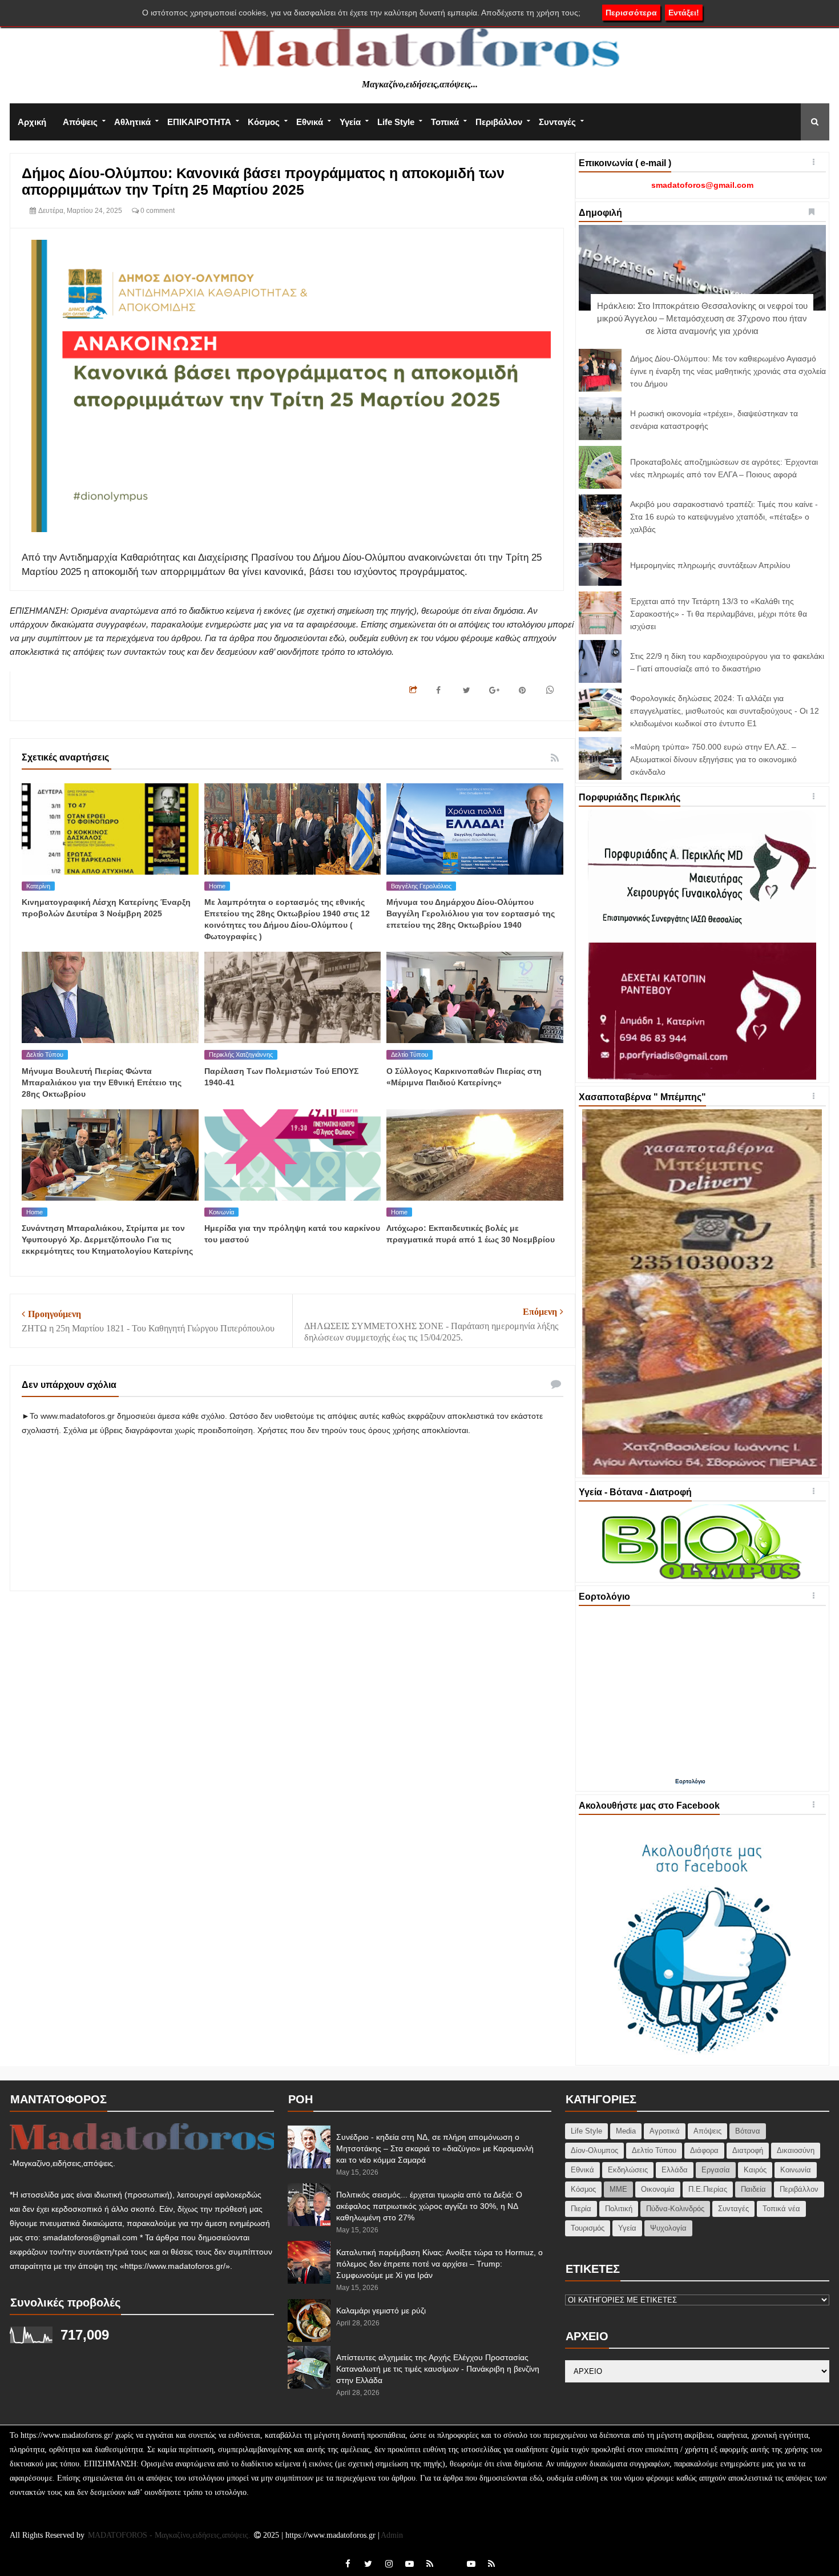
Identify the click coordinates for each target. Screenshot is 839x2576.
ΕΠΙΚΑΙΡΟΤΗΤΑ (199, 122)
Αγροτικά (665, 2131)
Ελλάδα (675, 2170)
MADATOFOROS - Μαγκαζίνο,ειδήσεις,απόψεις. (170, 2535)
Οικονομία (658, 2189)
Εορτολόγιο (690, 1781)
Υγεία (350, 122)
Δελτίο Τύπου (45, 1054)
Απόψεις (80, 122)
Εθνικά (310, 122)
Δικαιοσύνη (796, 2150)
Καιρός (755, 2170)
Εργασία (716, 2170)
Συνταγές (557, 122)
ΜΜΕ (618, 2189)
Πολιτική (619, 2209)
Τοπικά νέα (781, 2209)
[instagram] (389, 2564)
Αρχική (32, 122)
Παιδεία (753, 2189)
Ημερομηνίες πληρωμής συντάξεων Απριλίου (710, 565)
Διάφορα (704, 2150)
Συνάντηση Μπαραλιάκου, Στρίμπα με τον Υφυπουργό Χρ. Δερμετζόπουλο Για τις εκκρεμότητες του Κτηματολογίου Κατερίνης (107, 1239)
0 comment (157, 211)
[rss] (430, 2564)
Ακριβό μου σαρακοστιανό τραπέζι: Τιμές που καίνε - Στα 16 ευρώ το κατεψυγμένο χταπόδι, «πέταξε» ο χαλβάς (724, 517)
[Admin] (450, 2557)
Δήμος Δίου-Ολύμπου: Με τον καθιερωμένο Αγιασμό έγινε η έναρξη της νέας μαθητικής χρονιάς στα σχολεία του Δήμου (728, 371)
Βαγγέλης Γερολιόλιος (421, 886)
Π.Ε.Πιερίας (708, 2189)
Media (626, 2131)
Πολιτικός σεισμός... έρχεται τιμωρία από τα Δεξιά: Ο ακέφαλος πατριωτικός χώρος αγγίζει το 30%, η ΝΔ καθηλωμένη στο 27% (429, 2206)
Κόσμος (264, 122)
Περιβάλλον (499, 122)
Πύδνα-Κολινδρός (675, 2209)
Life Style (396, 122)
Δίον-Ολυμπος (594, 2150)
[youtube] (409, 2564)
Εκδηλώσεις (628, 2170)
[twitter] (368, 2564)
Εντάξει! (684, 13)
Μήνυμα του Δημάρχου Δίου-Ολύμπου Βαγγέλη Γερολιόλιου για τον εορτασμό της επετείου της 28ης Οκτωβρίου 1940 (471, 913)
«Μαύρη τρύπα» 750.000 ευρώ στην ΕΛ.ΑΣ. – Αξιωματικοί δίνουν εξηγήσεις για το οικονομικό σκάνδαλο (713, 759)
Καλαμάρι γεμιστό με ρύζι (381, 2311)
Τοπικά (445, 122)
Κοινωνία (221, 1212)
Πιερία (581, 2209)
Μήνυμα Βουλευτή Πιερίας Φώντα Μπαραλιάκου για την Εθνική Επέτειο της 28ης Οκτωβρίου (102, 1082)
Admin (392, 2535)
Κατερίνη (38, 886)
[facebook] (348, 2564)
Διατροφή (748, 2150)
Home (217, 886)
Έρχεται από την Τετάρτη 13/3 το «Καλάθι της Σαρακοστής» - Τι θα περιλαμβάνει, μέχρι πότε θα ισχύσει (719, 614)
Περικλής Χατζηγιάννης (241, 1054)
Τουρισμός (588, 2228)
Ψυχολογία (668, 2228)
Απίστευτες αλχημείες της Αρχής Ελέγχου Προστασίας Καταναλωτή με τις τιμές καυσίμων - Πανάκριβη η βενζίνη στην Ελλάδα (438, 2369)
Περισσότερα (631, 13)
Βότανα (748, 2131)
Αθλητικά (132, 122)
